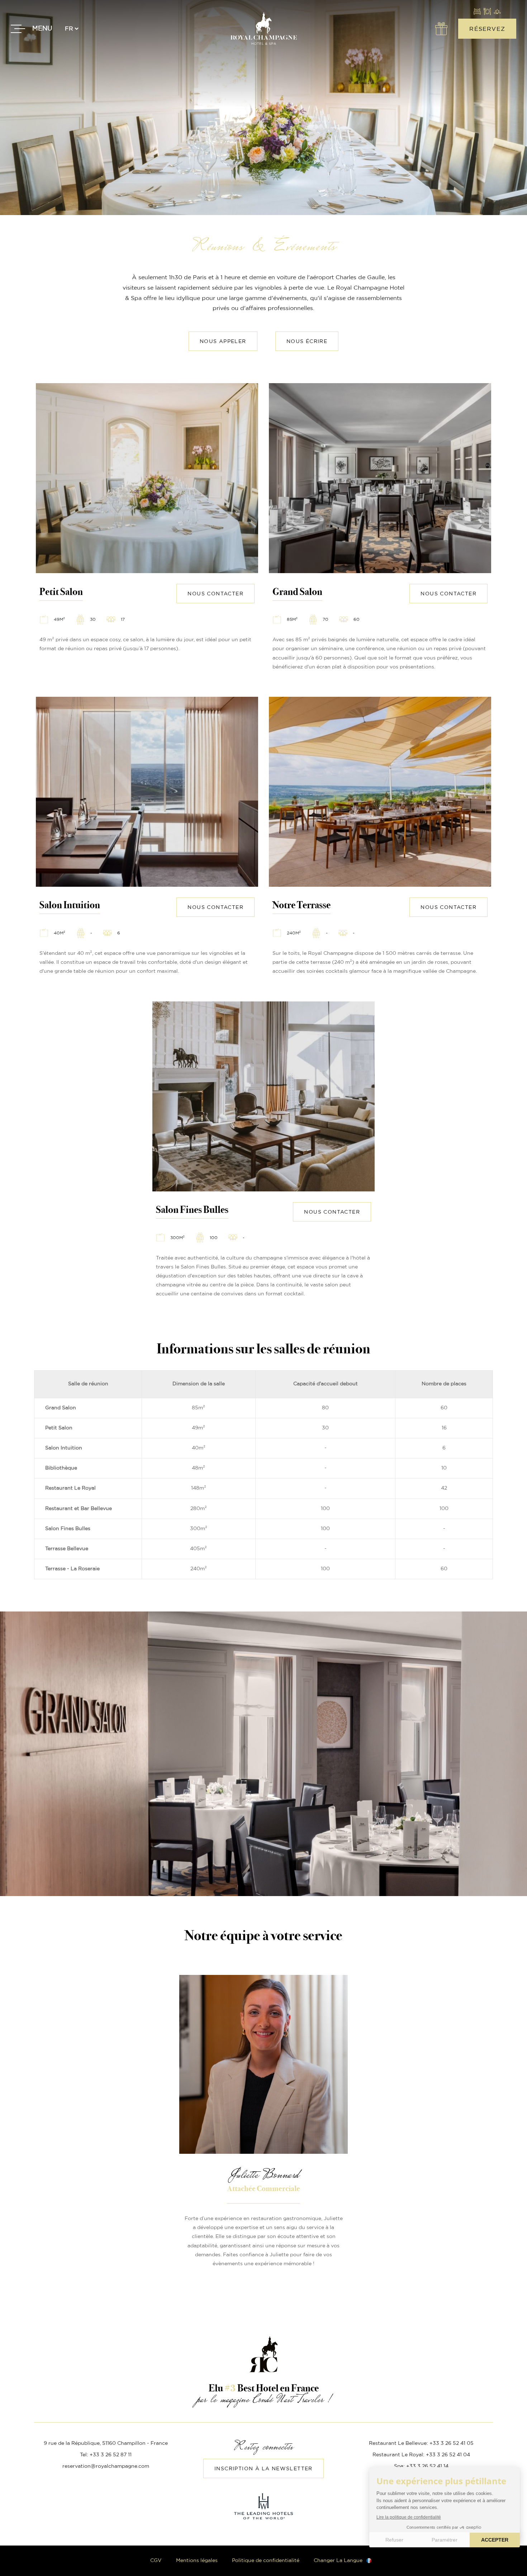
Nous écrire (307, 342)
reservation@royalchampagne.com (106, 2466)
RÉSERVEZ (487, 29)
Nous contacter (215, 594)
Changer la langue (338, 2561)
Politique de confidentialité (266, 2561)
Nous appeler (223, 342)
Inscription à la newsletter (263, 2469)
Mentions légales (197, 2561)
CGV (156, 2561)
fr (69, 29)
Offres (441, 29)
